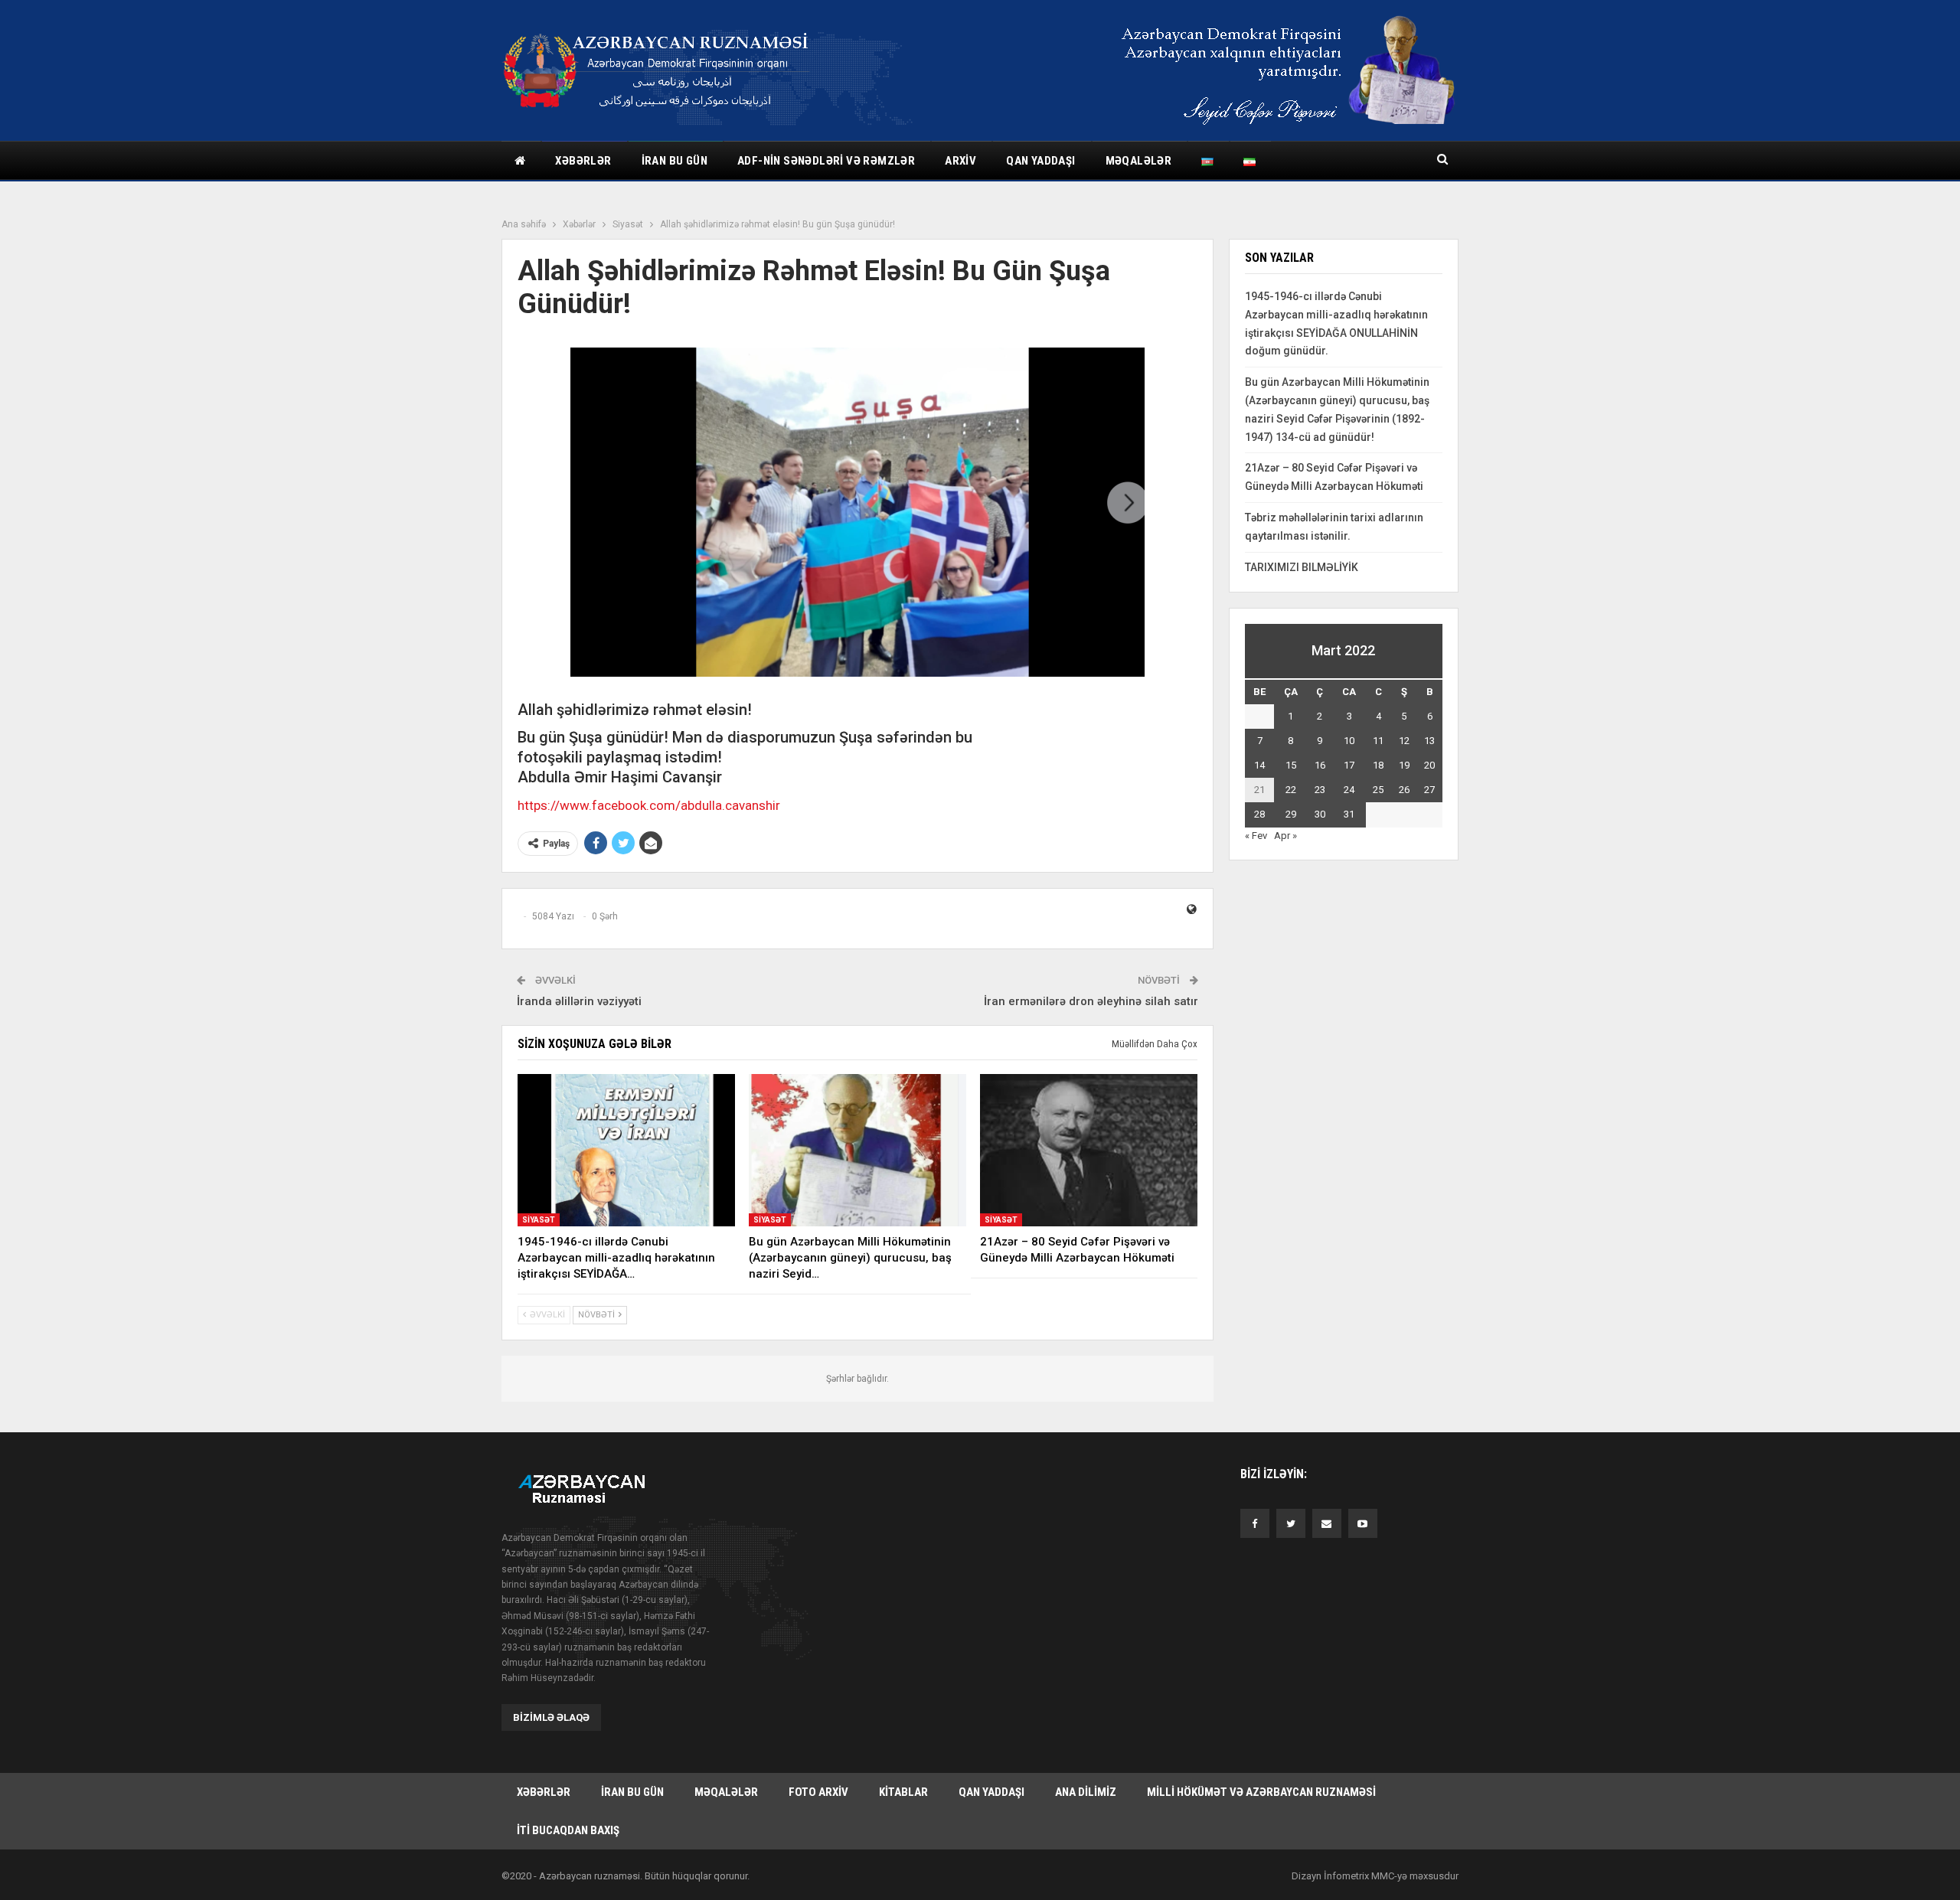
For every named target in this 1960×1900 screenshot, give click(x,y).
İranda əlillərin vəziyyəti (579, 1001)
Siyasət (539, 1220)
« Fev (1256, 836)
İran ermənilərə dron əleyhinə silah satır (1091, 1001)
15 (1291, 765)
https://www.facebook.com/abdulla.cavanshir (649, 805)
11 (1378, 741)
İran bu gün (675, 161)
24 (1349, 790)
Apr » (1285, 836)
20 (1429, 765)
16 (1320, 765)
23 (1320, 790)
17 (1349, 765)
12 (1404, 741)
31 (1349, 814)
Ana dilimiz (1086, 1792)
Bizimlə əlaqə (551, 1717)
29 (1291, 814)
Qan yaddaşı (1040, 161)
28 (1259, 814)
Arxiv (960, 161)
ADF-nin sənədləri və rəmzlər (826, 161)
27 (1429, 790)
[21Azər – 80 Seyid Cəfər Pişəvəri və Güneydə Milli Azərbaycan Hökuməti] (1089, 1150)
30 (1320, 814)
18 (1378, 765)
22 (1291, 790)
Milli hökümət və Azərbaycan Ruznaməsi (1261, 1792)
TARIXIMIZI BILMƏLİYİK (1302, 567)
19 (1404, 765)
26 (1404, 790)
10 (1349, 741)
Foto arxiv (818, 1792)
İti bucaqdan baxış (568, 1830)
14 (1259, 765)
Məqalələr (1139, 161)
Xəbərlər (583, 161)
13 (1429, 741)
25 (1378, 790)
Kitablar (903, 1792)
